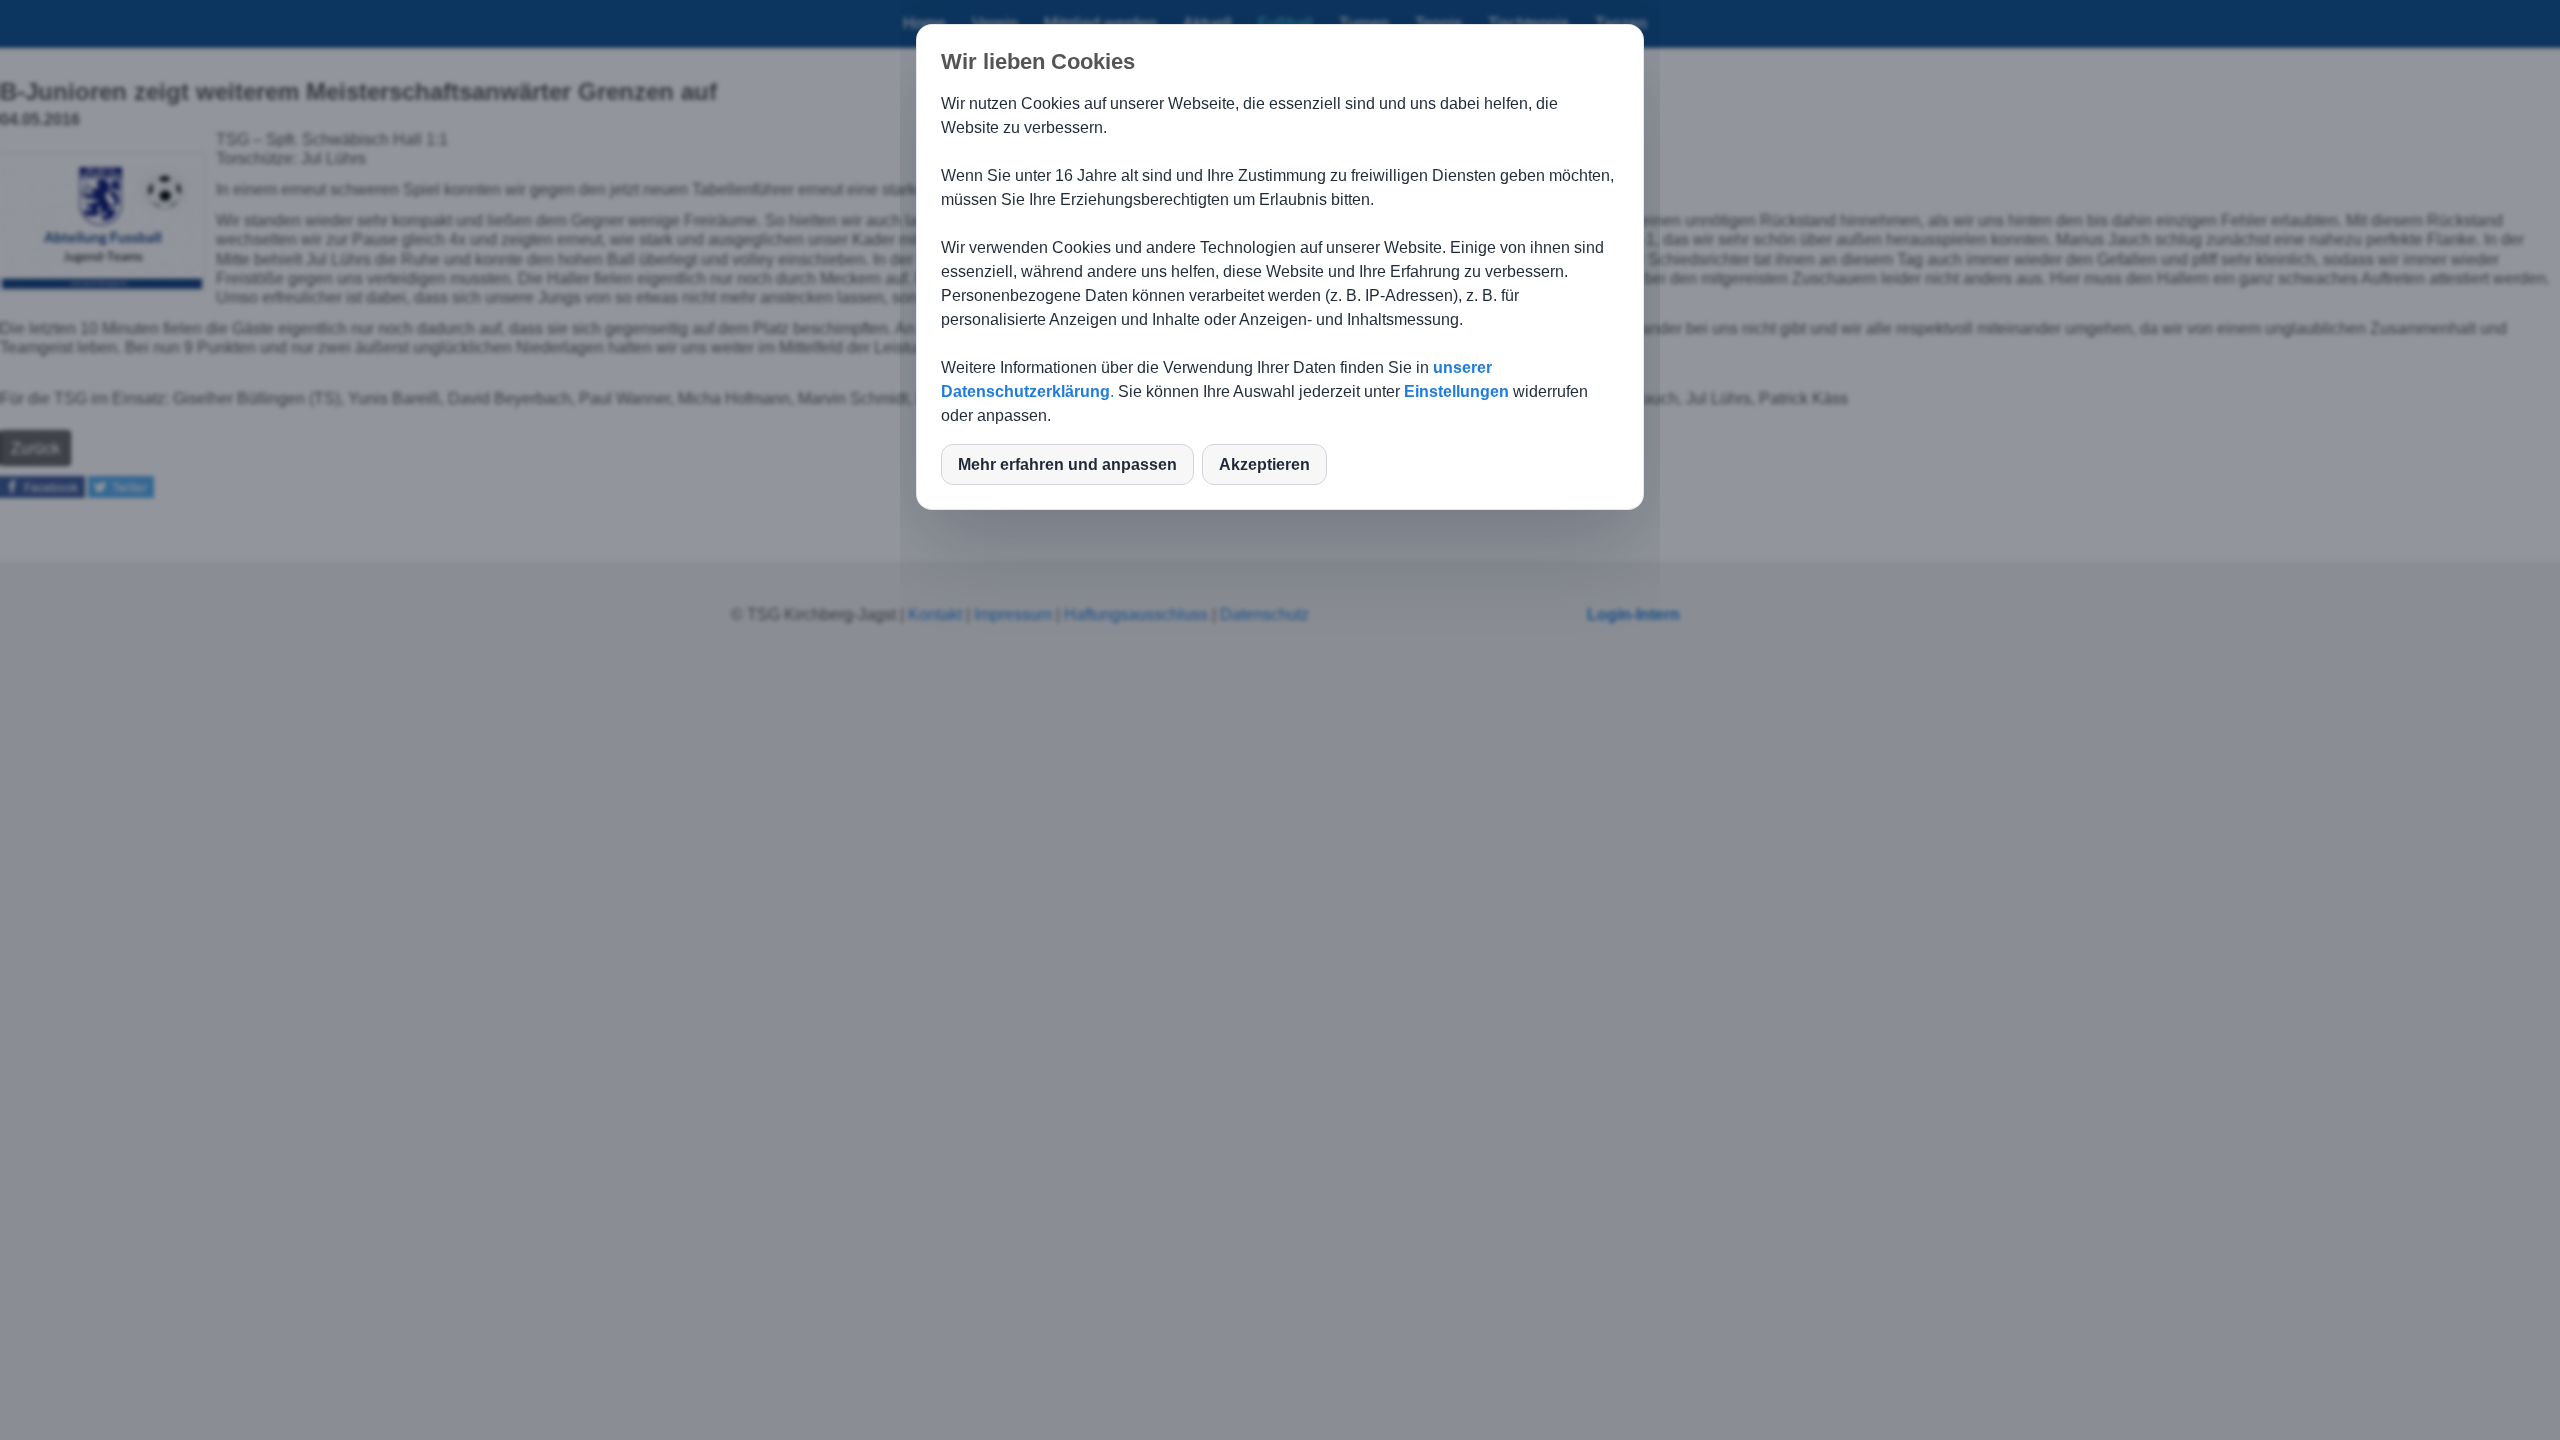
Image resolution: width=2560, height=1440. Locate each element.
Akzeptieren (1264, 464)
